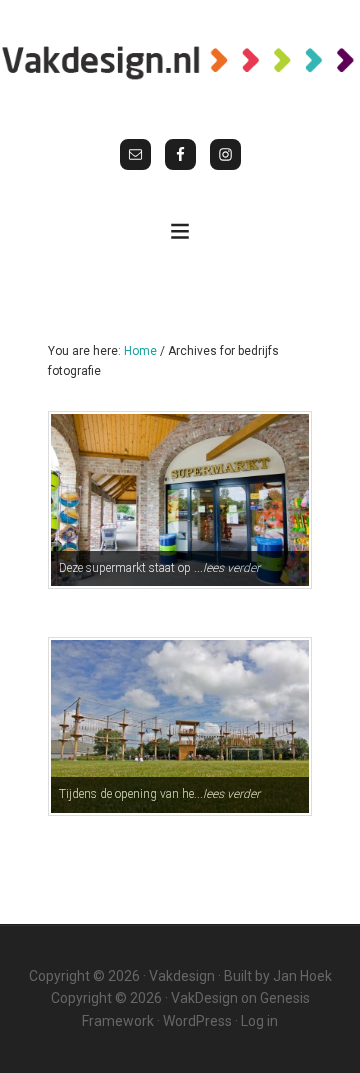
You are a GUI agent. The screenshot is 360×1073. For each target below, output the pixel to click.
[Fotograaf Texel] (180, 62)
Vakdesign (182, 976)
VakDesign (204, 998)
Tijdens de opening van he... (159, 794)
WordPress (197, 1021)
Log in (259, 1021)
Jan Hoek (302, 976)
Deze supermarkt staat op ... (159, 568)
